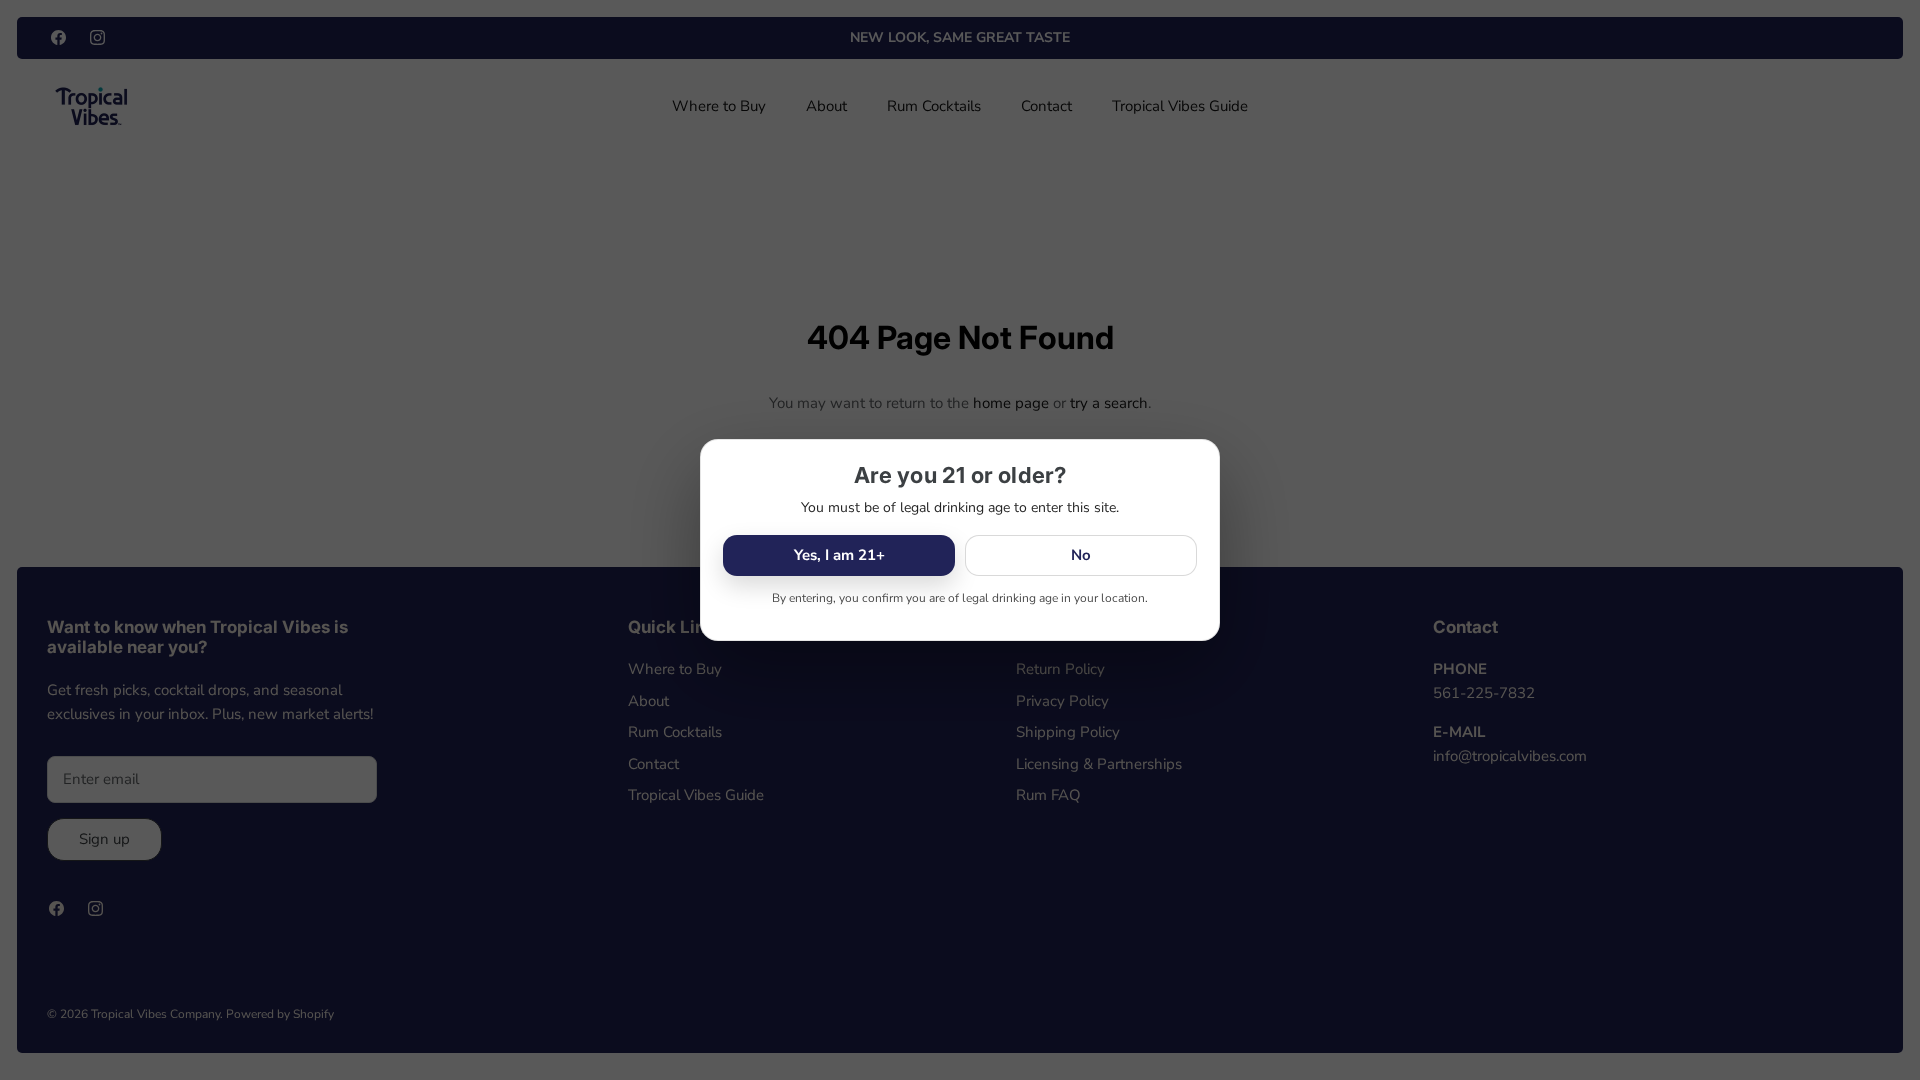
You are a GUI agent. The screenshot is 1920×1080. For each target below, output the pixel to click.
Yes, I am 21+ (839, 555)
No (1081, 555)
